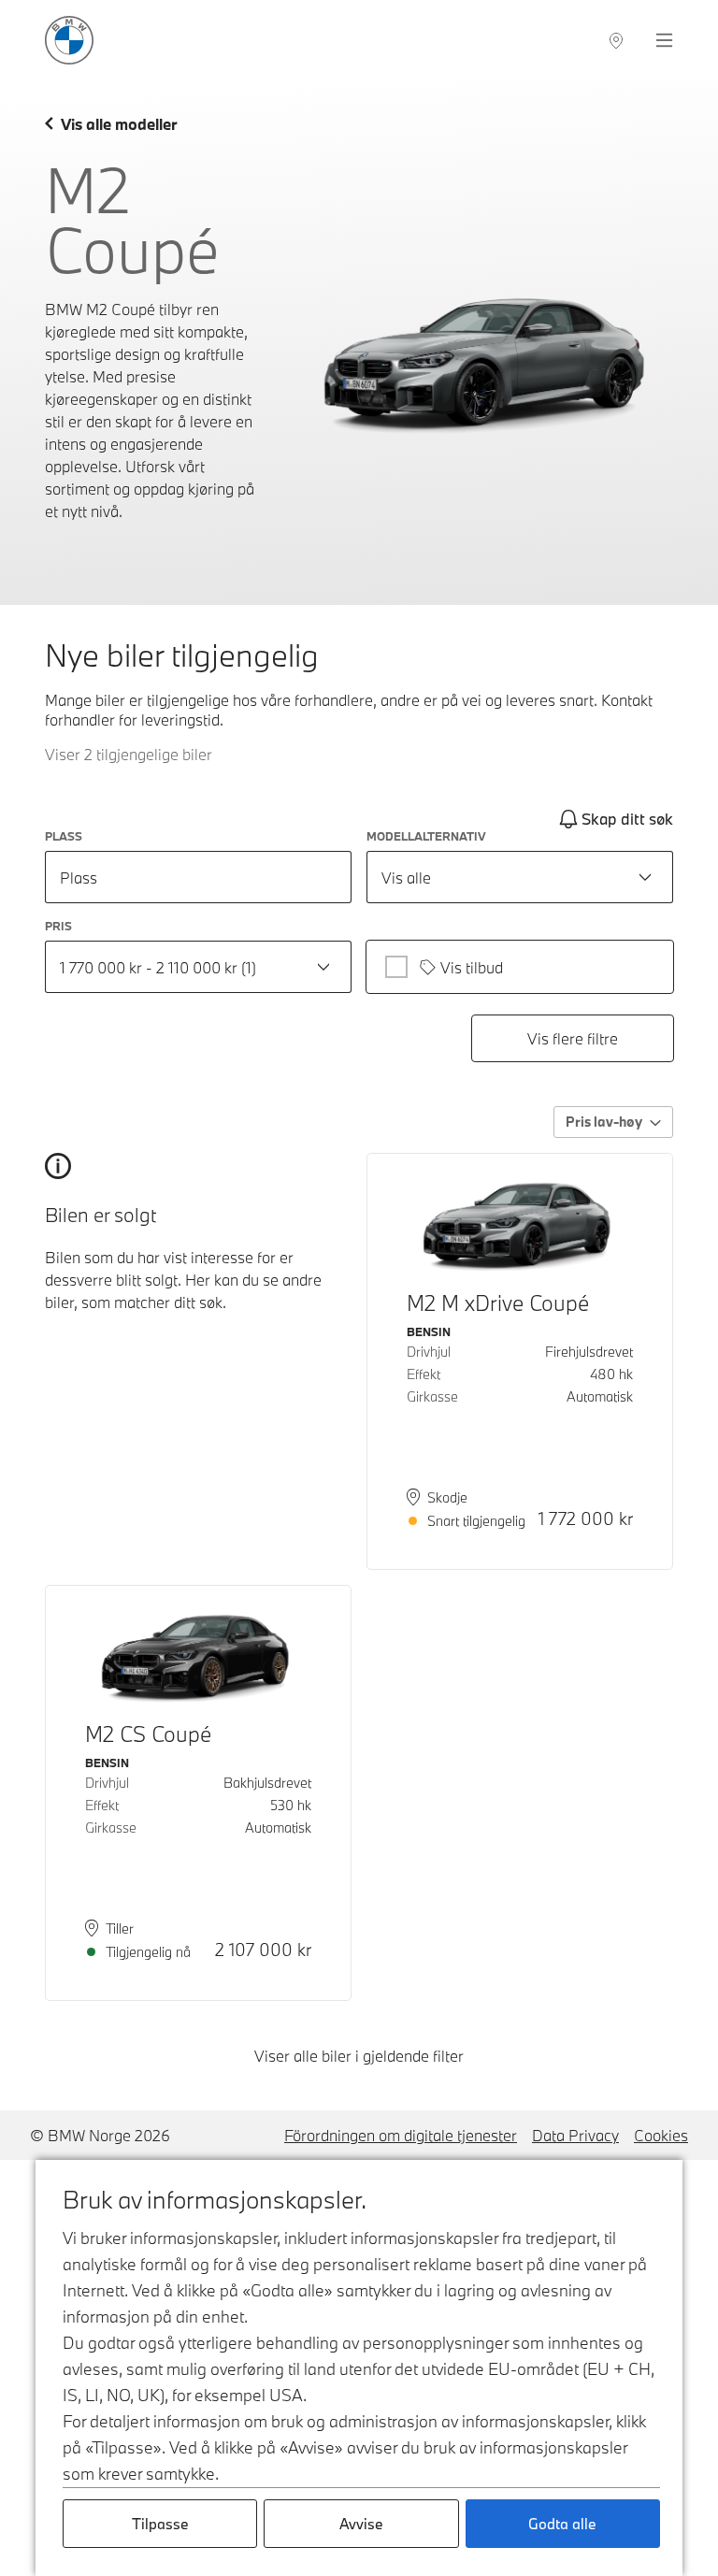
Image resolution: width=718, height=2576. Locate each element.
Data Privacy (575, 2135)
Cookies (661, 2135)
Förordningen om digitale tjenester (401, 2135)
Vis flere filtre (573, 1038)
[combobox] (520, 877)
